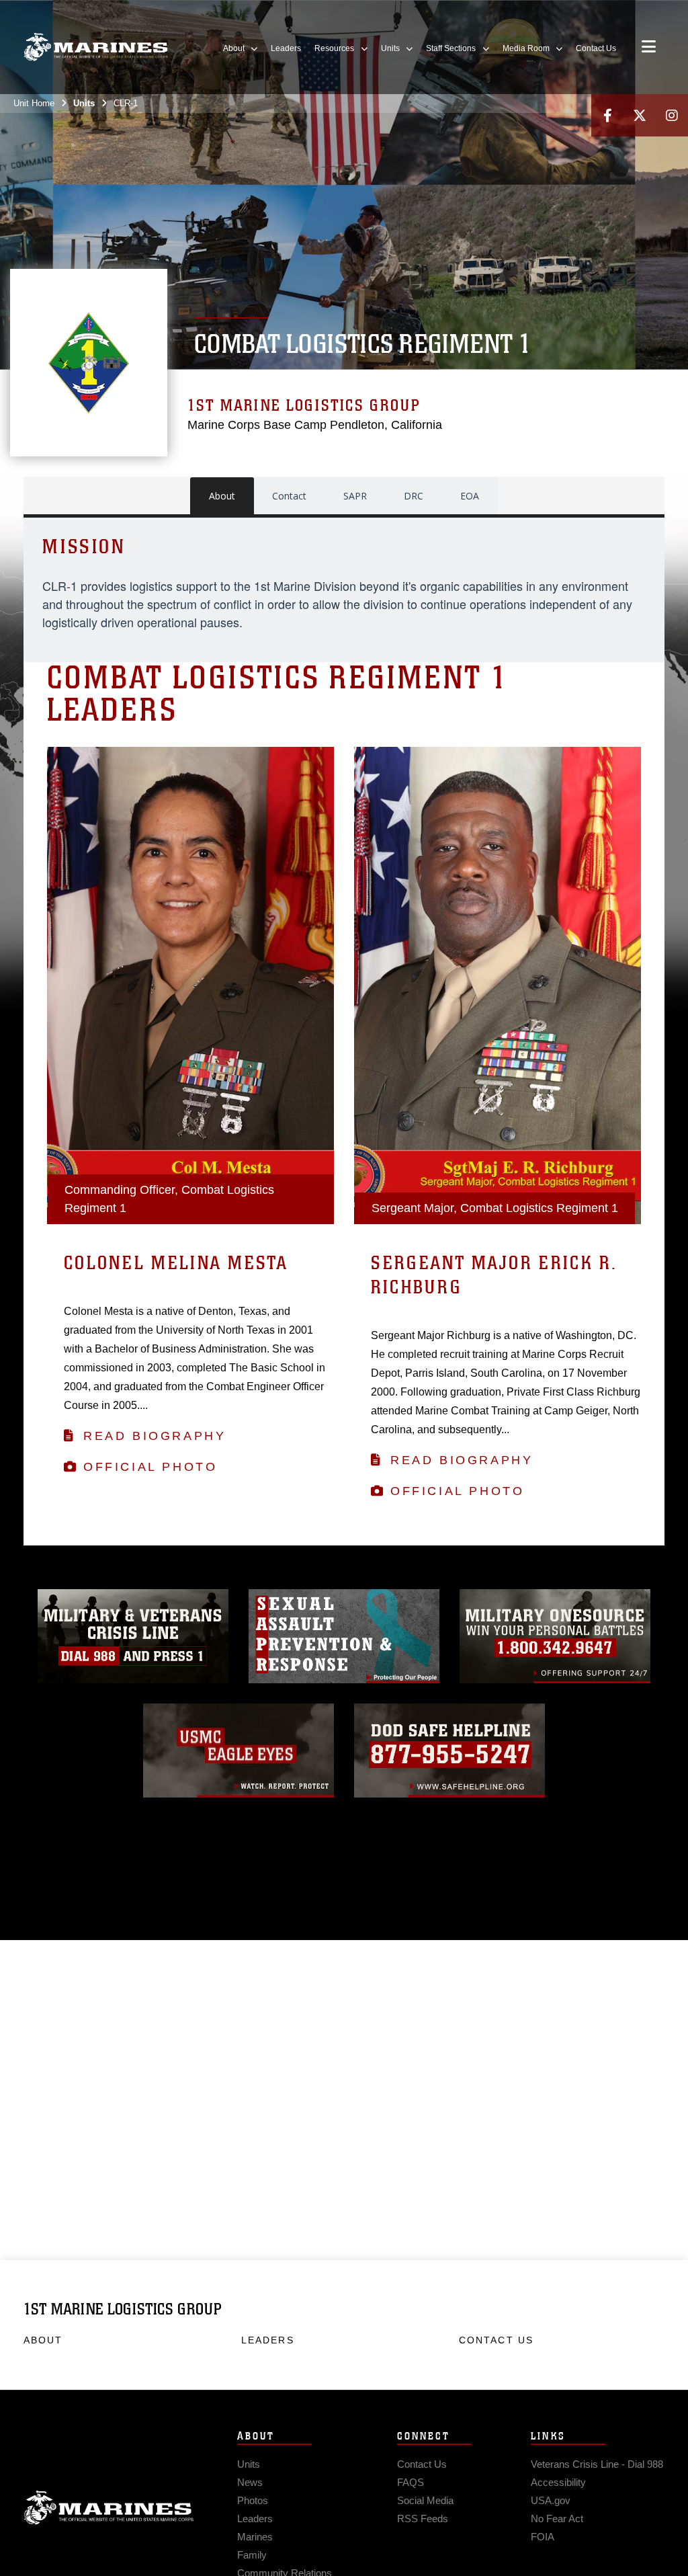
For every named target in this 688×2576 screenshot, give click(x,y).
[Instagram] (672, 115)
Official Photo (150, 1467)
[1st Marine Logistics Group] (96, 47)
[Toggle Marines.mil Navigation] (649, 48)
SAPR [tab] (355, 496)
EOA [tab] (470, 496)
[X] (640, 115)
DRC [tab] (414, 496)
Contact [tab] (289, 496)
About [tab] (222, 496)
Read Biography (155, 1436)
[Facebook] (607, 115)
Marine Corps (109, 2508)
